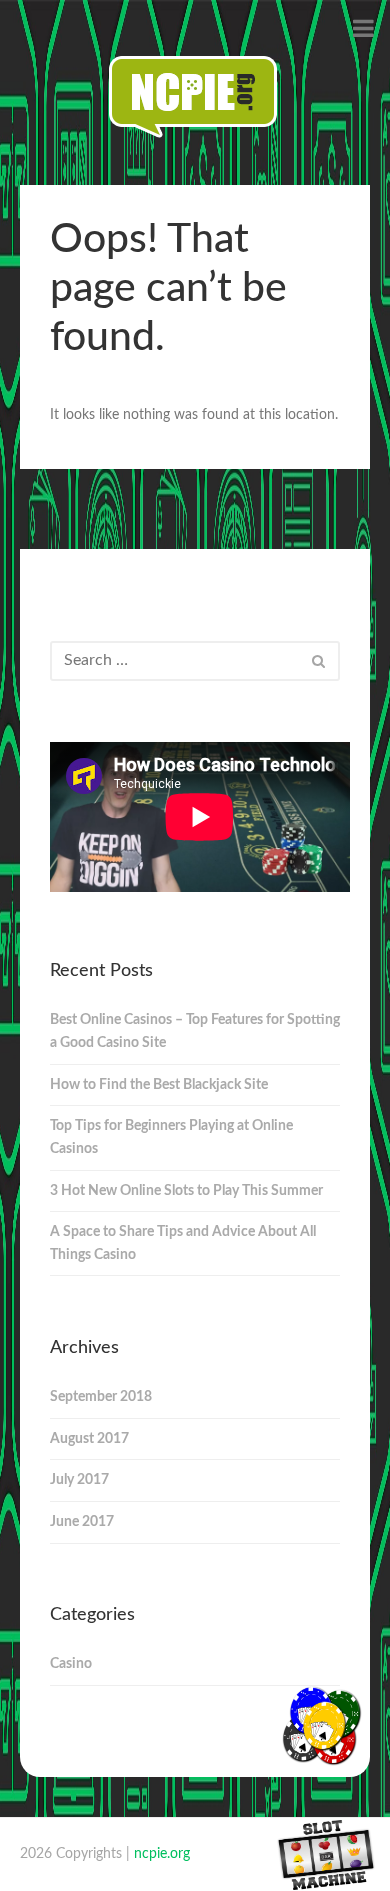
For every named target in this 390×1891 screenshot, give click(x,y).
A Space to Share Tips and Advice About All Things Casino (183, 1243)
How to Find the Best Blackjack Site (159, 1085)
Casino (71, 1664)
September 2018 (101, 1397)
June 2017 (82, 1522)
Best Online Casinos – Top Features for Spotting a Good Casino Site (195, 1031)
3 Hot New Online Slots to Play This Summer (186, 1191)
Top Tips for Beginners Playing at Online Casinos (171, 1137)
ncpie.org (162, 1854)
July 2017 (79, 1480)
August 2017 (89, 1439)
